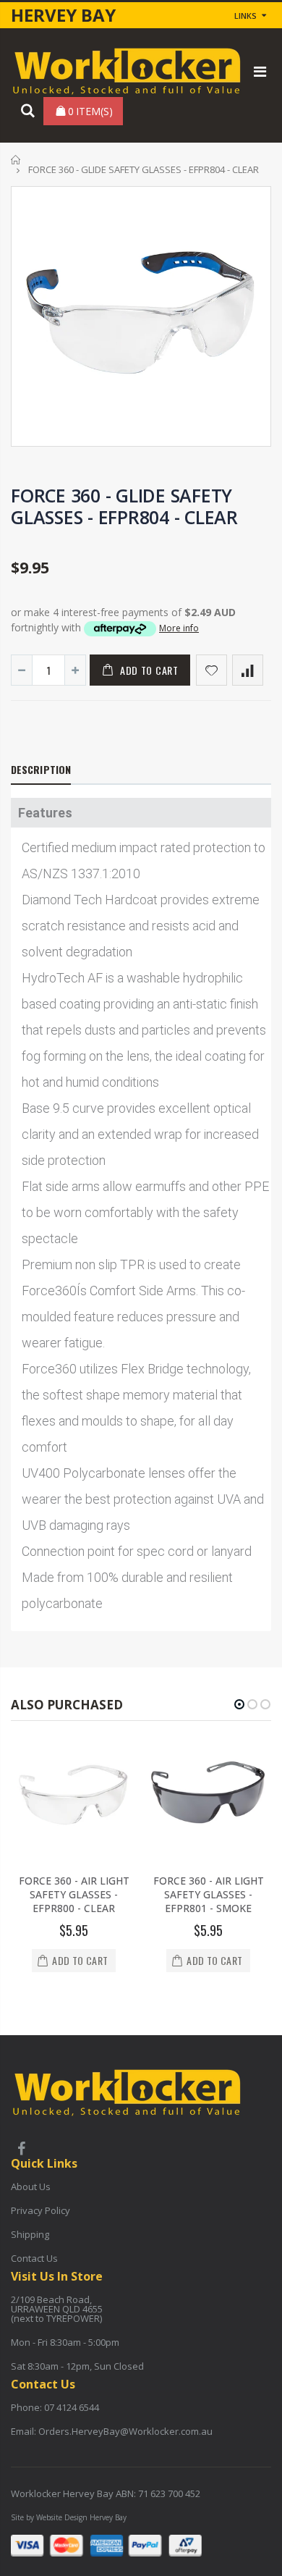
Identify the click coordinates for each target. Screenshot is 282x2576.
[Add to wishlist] (211, 670)
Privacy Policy (40, 2210)
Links (245, 16)
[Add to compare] (248, 670)
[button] (239, 1704)
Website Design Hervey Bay (81, 2517)
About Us (31, 2186)
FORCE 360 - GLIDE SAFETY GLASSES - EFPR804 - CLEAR (124, 506)
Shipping (30, 2234)
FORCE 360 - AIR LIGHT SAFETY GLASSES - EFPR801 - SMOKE (209, 1894)
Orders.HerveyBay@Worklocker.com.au (125, 2431)
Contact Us (34, 2258)
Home (16, 160)
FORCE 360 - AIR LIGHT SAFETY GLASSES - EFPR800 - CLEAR (74, 1894)
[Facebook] (21, 2150)
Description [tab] (41, 769)
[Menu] (260, 71)
